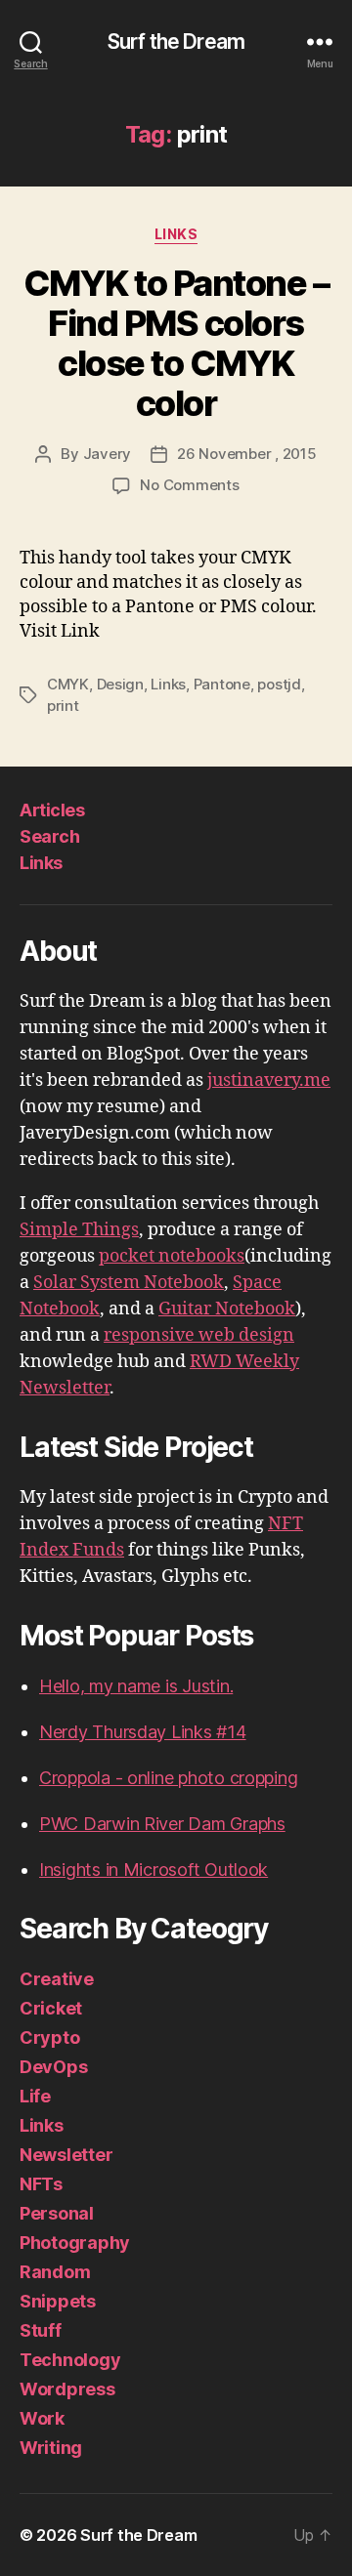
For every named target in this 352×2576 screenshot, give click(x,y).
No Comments (189, 485)
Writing (51, 2448)
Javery (107, 454)
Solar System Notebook (129, 1283)
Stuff (41, 2330)
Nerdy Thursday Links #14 (143, 1732)
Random (55, 2272)
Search (49, 836)
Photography (75, 2243)
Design (120, 684)
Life (35, 2096)
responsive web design (199, 1335)
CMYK (68, 684)
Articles (52, 810)
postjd (279, 684)
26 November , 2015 (246, 454)
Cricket (51, 2008)
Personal (57, 2213)
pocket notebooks (172, 1256)
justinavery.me (269, 1080)
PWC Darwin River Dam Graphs (162, 1824)
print (63, 706)
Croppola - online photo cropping (168, 1778)
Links (176, 234)
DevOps (53, 2067)
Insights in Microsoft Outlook (154, 1870)
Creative (57, 1979)
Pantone (222, 684)
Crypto (49, 2037)
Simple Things (79, 1230)
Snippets (58, 2301)
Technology (70, 2360)
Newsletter (66, 2155)
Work (42, 2418)
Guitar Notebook (227, 1309)
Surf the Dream (176, 42)
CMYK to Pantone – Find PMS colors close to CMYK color (176, 343)
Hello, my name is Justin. (136, 1686)
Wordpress (67, 2389)
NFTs (41, 2184)
